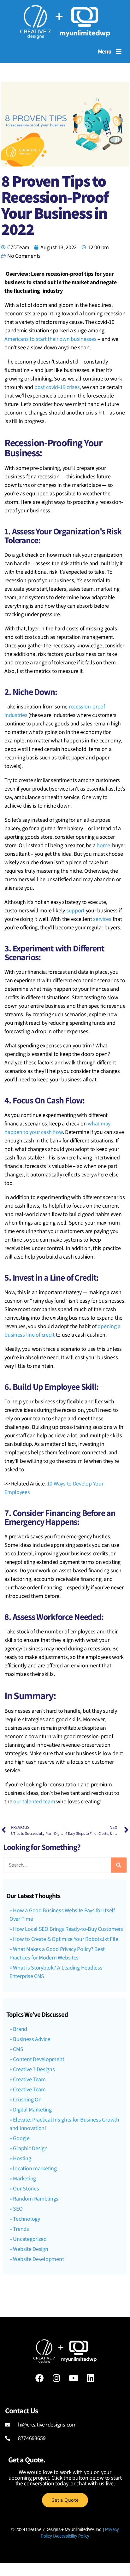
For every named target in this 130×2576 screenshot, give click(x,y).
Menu (105, 51)
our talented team (34, 1802)
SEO (18, 2209)
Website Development (38, 2259)
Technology (26, 2219)
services (102, 919)
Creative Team (29, 2080)
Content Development (38, 2059)
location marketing (35, 2169)
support (75, 911)
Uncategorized (30, 2239)
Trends (21, 2229)
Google (21, 2138)
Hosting (22, 2159)
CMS (18, 2049)
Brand (20, 2029)
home (103, 846)
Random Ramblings (36, 2199)
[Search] (119, 1865)
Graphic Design (30, 2148)
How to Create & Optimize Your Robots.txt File (65, 1939)
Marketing (24, 2179)
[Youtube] (74, 2378)
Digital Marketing (32, 2110)
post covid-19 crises (57, 387)
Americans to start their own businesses (50, 339)
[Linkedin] (91, 2378)
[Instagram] (56, 2378)
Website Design (30, 2249)
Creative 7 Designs (34, 2069)
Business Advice (31, 2039)
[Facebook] (39, 2378)
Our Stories (26, 2189)
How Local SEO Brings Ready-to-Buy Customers (68, 1929)
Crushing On (27, 2100)
